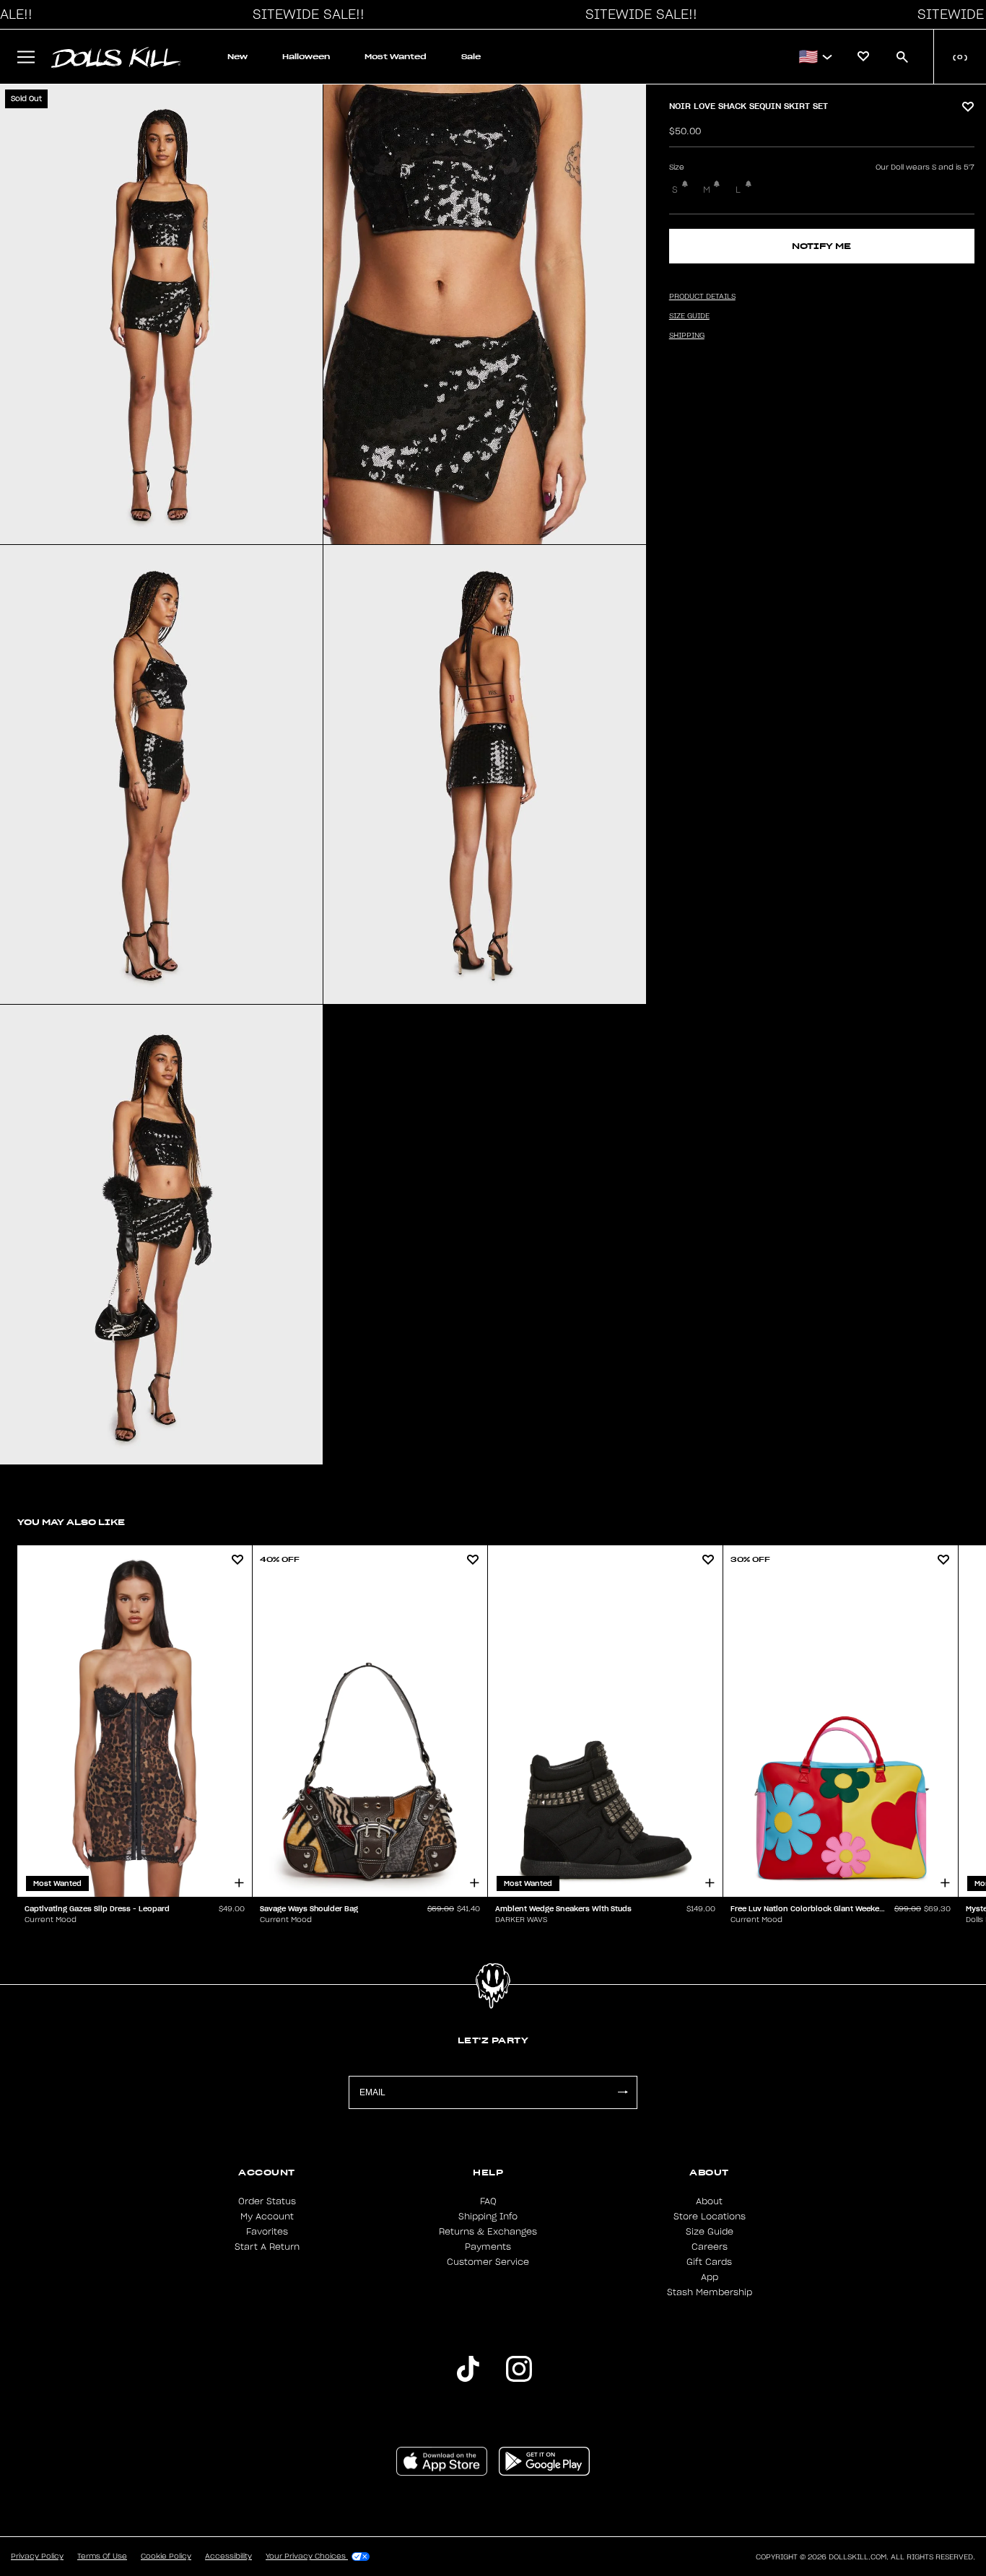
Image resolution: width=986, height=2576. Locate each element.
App (710, 2277)
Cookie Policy (166, 2557)
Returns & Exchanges (488, 2232)
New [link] (237, 57)
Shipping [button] (687, 336)
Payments (488, 2247)
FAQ (488, 2201)
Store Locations (710, 2217)
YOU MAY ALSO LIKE (71, 1522)
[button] (305, 14)
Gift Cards (709, 2262)
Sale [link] (471, 57)
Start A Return (267, 2247)
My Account (267, 2217)
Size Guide (710, 2232)
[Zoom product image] (161, 314)
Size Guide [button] (689, 316)
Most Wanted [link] (396, 57)
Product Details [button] (702, 297)
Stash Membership (710, 2292)
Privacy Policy (37, 2557)
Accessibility (228, 2557)
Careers (710, 2247)
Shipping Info (488, 2217)
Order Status (267, 2201)
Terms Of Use (102, 2557)
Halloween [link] (306, 57)
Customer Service (488, 2262)
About (709, 2201)
